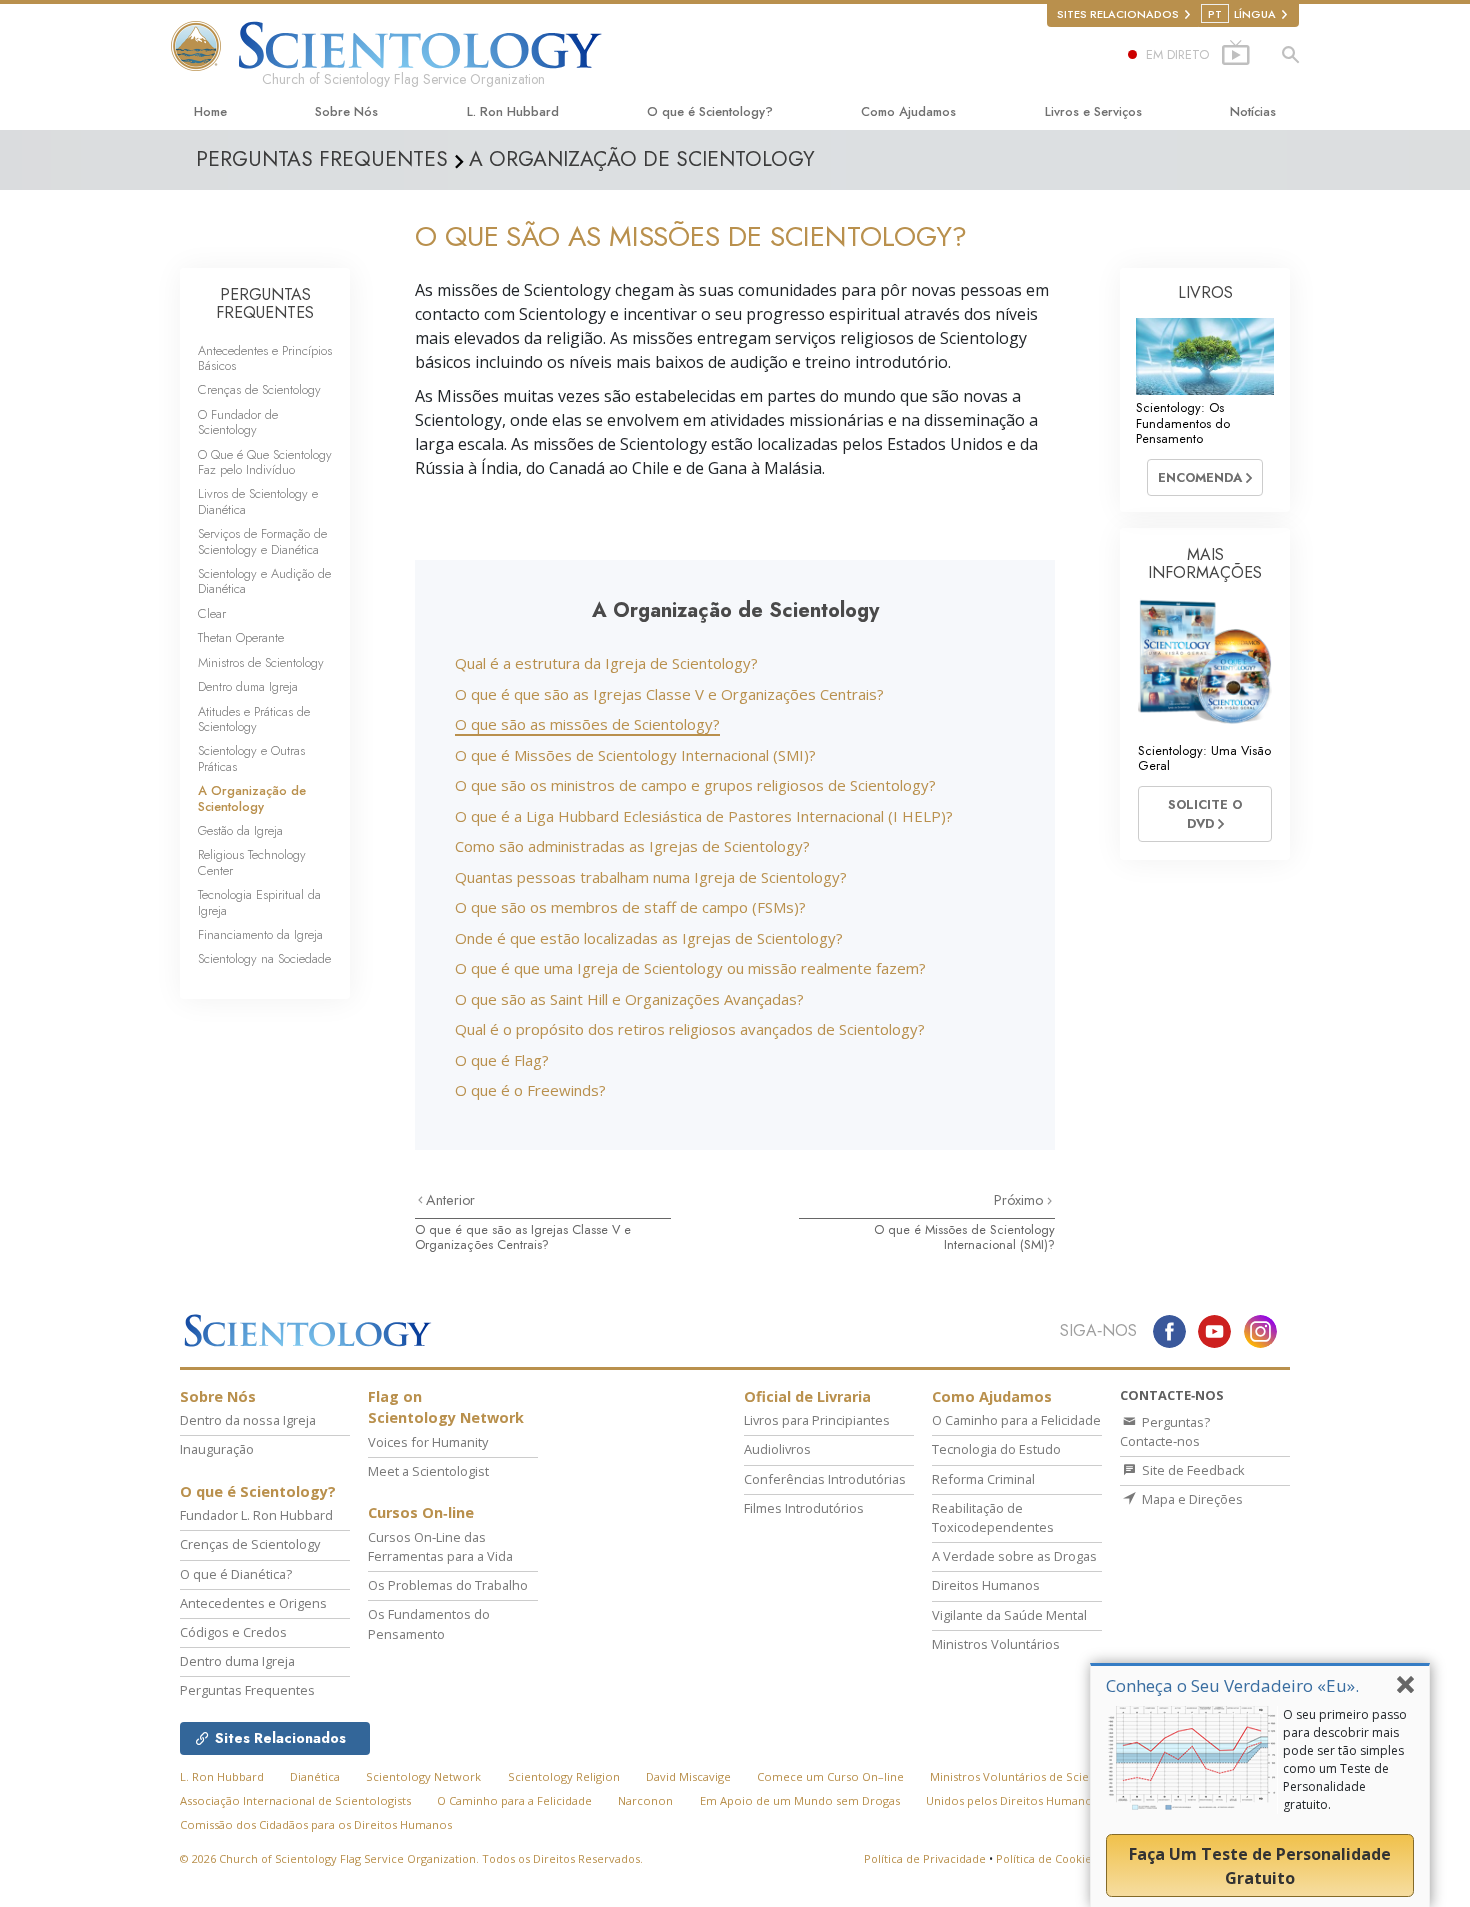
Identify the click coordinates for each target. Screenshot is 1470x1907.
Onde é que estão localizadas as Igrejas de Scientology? (649, 938)
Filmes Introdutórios (804, 1508)
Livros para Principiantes (817, 1420)
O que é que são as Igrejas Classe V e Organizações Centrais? (669, 694)
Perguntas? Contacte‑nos (1165, 1431)
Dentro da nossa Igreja (248, 1420)
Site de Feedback (1192, 1470)
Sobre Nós (346, 111)
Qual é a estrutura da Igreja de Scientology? (606, 663)
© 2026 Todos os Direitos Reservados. (411, 1858)
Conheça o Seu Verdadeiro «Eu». (1232, 1685)
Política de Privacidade (925, 1858)
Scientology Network (423, 1776)
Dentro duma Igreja (248, 686)
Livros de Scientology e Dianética (258, 501)
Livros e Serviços (1093, 111)
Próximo (1020, 1200)
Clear (212, 613)
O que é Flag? (502, 1060)
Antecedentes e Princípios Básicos (265, 358)
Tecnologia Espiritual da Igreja (259, 902)
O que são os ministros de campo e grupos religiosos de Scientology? (695, 785)
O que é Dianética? (236, 1574)
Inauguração (217, 1449)
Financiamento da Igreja (260, 934)
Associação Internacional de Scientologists (295, 1800)
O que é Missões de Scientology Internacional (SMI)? (635, 755)
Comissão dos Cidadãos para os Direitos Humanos (316, 1824)
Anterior (450, 1200)
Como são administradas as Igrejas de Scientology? (632, 846)
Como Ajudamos (908, 111)
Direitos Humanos (986, 1585)
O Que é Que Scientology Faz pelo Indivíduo (265, 462)
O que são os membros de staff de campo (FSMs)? (630, 907)
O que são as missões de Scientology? (587, 724)
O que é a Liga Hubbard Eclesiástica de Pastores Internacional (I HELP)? (704, 816)
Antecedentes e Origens (253, 1603)
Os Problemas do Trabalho (448, 1585)
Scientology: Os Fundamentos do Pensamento (1183, 423)
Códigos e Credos (233, 1632)
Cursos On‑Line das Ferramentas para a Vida (440, 1546)
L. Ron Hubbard (513, 111)
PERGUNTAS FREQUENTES (265, 303)
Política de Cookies (1046, 1858)
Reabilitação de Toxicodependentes (993, 1517)
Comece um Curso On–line (830, 1776)
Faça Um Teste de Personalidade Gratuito (1260, 1866)
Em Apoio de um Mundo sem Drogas (800, 1800)
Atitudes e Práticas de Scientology (254, 719)
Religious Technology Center (252, 862)
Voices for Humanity (428, 1442)
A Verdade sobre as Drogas (1014, 1556)
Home (210, 111)
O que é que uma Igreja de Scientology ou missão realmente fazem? (690, 968)
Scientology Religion (564, 1776)
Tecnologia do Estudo (996, 1449)
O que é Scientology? (710, 111)
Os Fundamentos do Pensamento (429, 1623)
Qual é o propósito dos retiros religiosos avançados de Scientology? (690, 1029)
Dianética (315, 1776)
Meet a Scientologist (428, 1471)
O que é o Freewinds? (530, 1090)
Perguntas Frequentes (247, 1690)
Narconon (645, 1800)
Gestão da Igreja (240, 830)
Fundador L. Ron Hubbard (256, 1515)
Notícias (1253, 111)
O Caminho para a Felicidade (1016, 1420)
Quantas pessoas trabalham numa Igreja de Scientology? (651, 877)
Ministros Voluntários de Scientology (1030, 1776)
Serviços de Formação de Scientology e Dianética (262, 541)
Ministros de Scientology (261, 662)
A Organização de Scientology (252, 798)
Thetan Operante (241, 637)
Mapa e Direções (1191, 1499)
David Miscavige (688, 1776)
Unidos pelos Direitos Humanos (1012, 1800)
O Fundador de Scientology (238, 422)
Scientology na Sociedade (264, 958)
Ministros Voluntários (996, 1644)
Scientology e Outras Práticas (251, 758)
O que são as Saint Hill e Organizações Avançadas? (629, 999)
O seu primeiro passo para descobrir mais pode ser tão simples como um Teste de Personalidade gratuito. (1345, 1759)
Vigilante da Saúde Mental (1009, 1615)
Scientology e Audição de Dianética (264, 581)
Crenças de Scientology (259, 389)
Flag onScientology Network (446, 1407)
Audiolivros (777, 1449)
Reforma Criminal (983, 1479)
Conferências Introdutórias (825, 1479)
